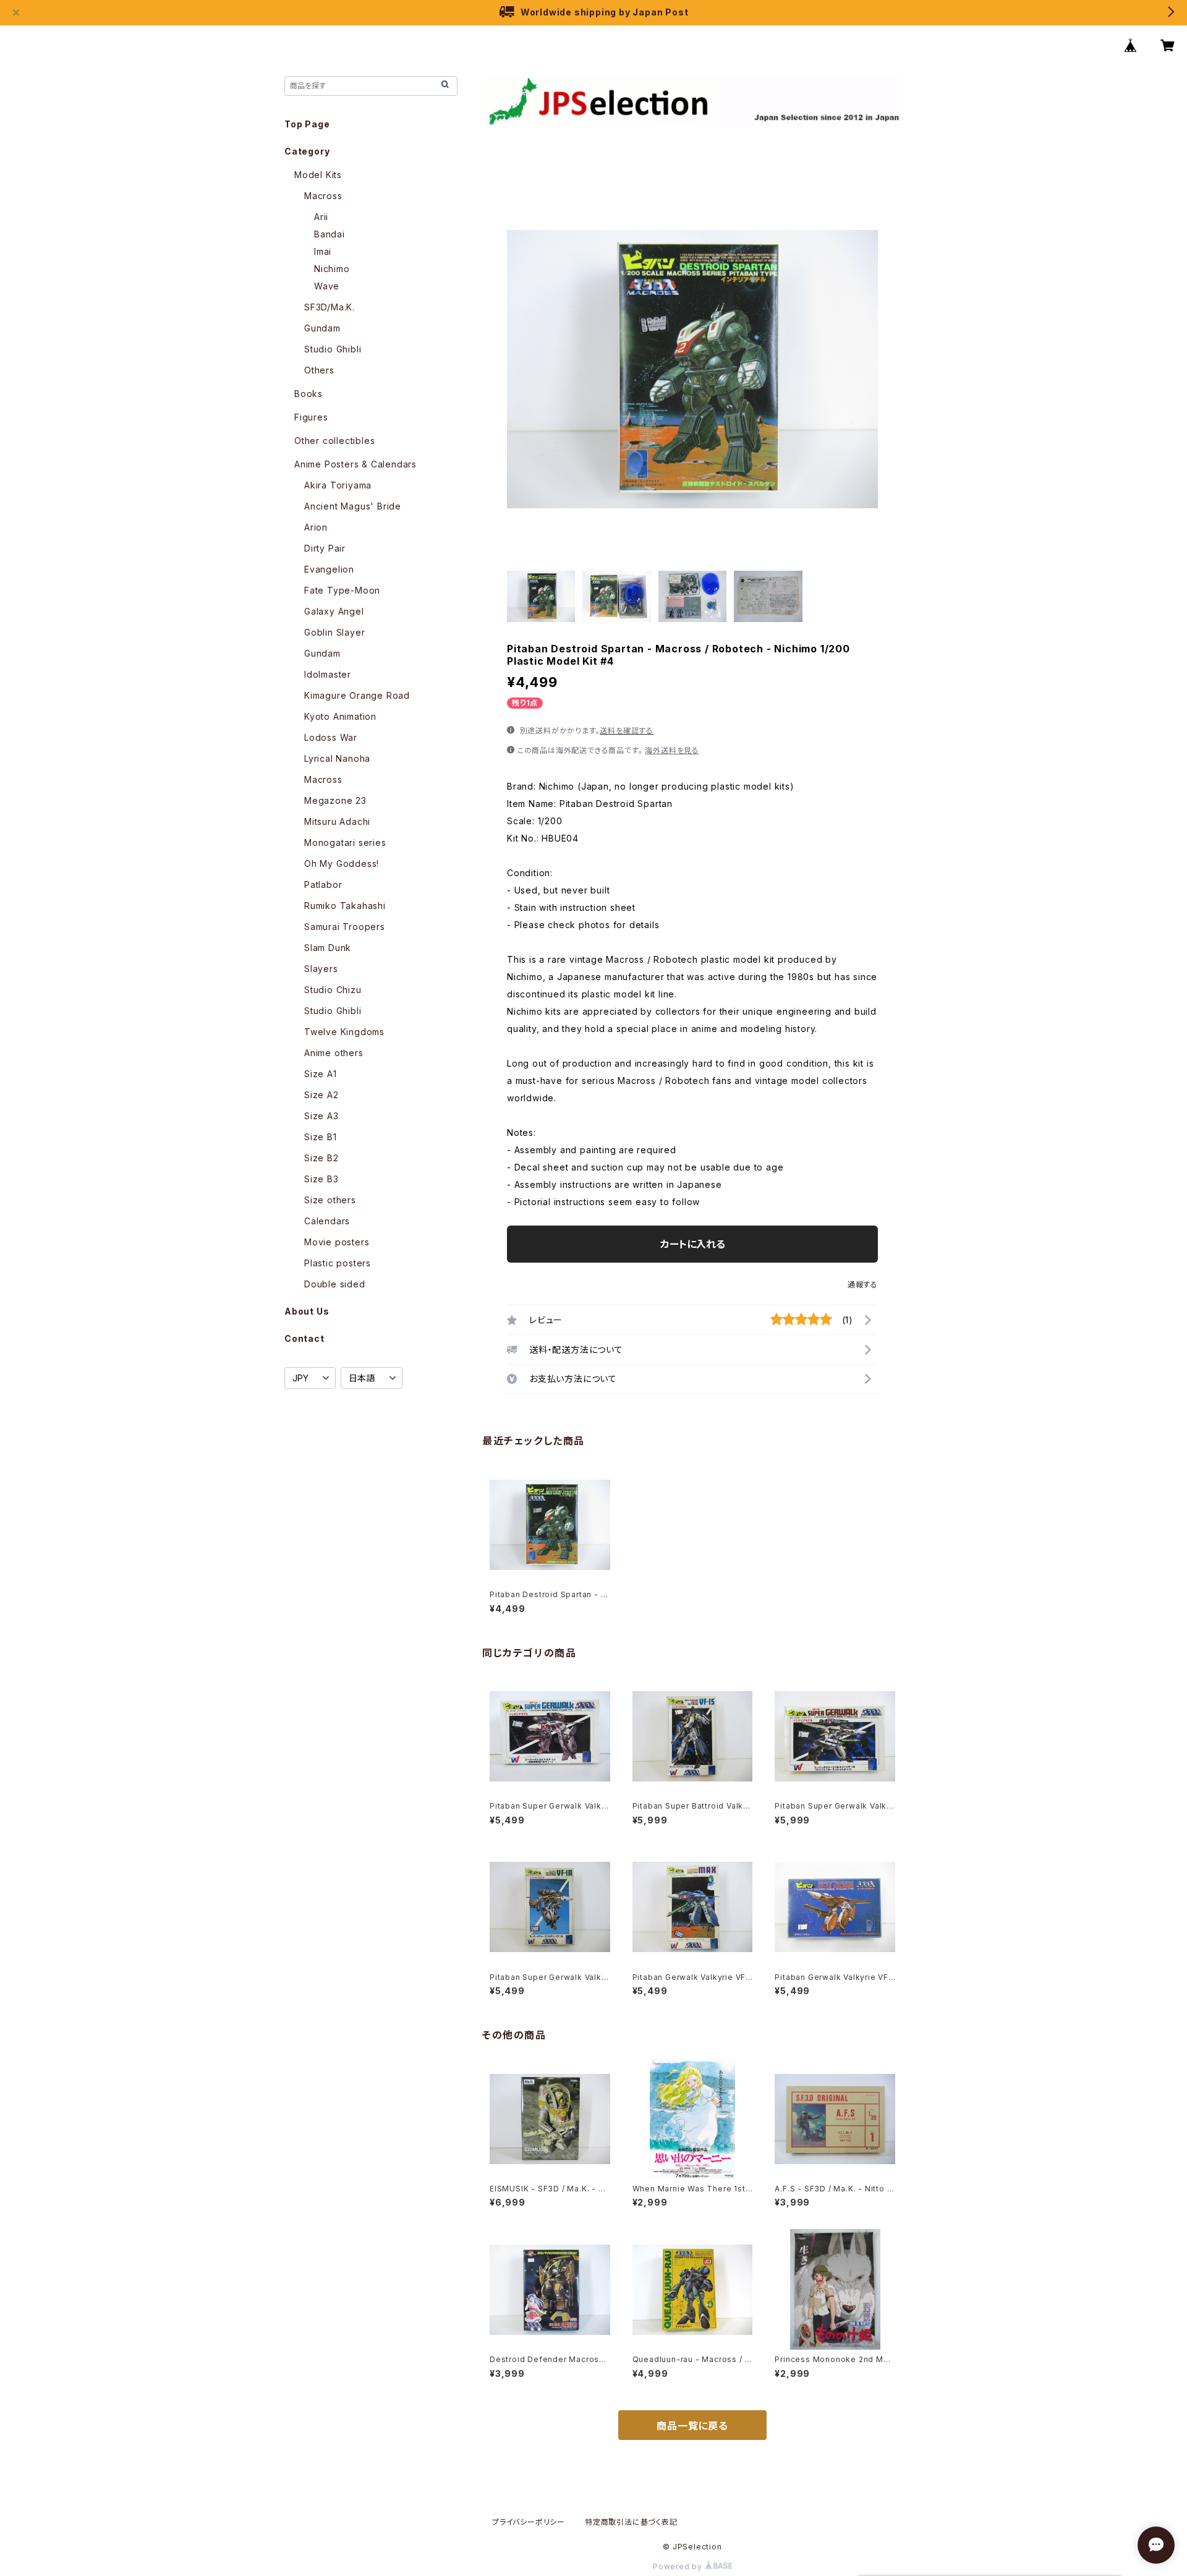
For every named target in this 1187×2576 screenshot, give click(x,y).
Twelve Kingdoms (344, 1032)
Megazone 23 (335, 800)
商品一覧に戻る (692, 2426)
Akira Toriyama (338, 485)
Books (308, 394)
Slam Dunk (328, 948)
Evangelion (329, 569)
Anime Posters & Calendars (355, 464)
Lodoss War (331, 737)
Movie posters (337, 1242)
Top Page (307, 124)
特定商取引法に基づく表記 (631, 2522)
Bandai (330, 234)
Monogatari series (345, 842)
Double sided (335, 1284)
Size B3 (321, 1179)
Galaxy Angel (334, 611)
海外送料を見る (672, 750)
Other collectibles (334, 441)
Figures (311, 417)
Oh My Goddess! (342, 864)
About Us (307, 1311)
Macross (323, 196)
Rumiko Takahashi (345, 906)
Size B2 (321, 1158)
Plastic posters (338, 1263)
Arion (316, 527)
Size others (330, 1200)
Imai (323, 251)
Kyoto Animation (340, 716)
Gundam (322, 328)
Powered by (679, 2566)
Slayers (321, 969)
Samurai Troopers (345, 927)
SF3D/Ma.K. (330, 307)
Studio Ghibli (333, 349)
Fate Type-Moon (342, 590)
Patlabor (323, 885)
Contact (304, 1338)
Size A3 (321, 1116)
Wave (327, 286)
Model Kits (318, 175)
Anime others (334, 1053)
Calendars (327, 1221)
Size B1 (321, 1137)
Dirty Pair (325, 548)
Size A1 (321, 1074)
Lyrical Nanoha (337, 758)
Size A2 (321, 1095)
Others (319, 370)
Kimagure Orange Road (357, 695)
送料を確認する (627, 731)
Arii (321, 217)
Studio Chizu (333, 990)
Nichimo (332, 269)
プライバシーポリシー (529, 2522)
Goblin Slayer (334, 632)
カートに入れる (693, 1244)
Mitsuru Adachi (337, 821)
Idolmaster (328, 674)
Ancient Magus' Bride (353, 506)
